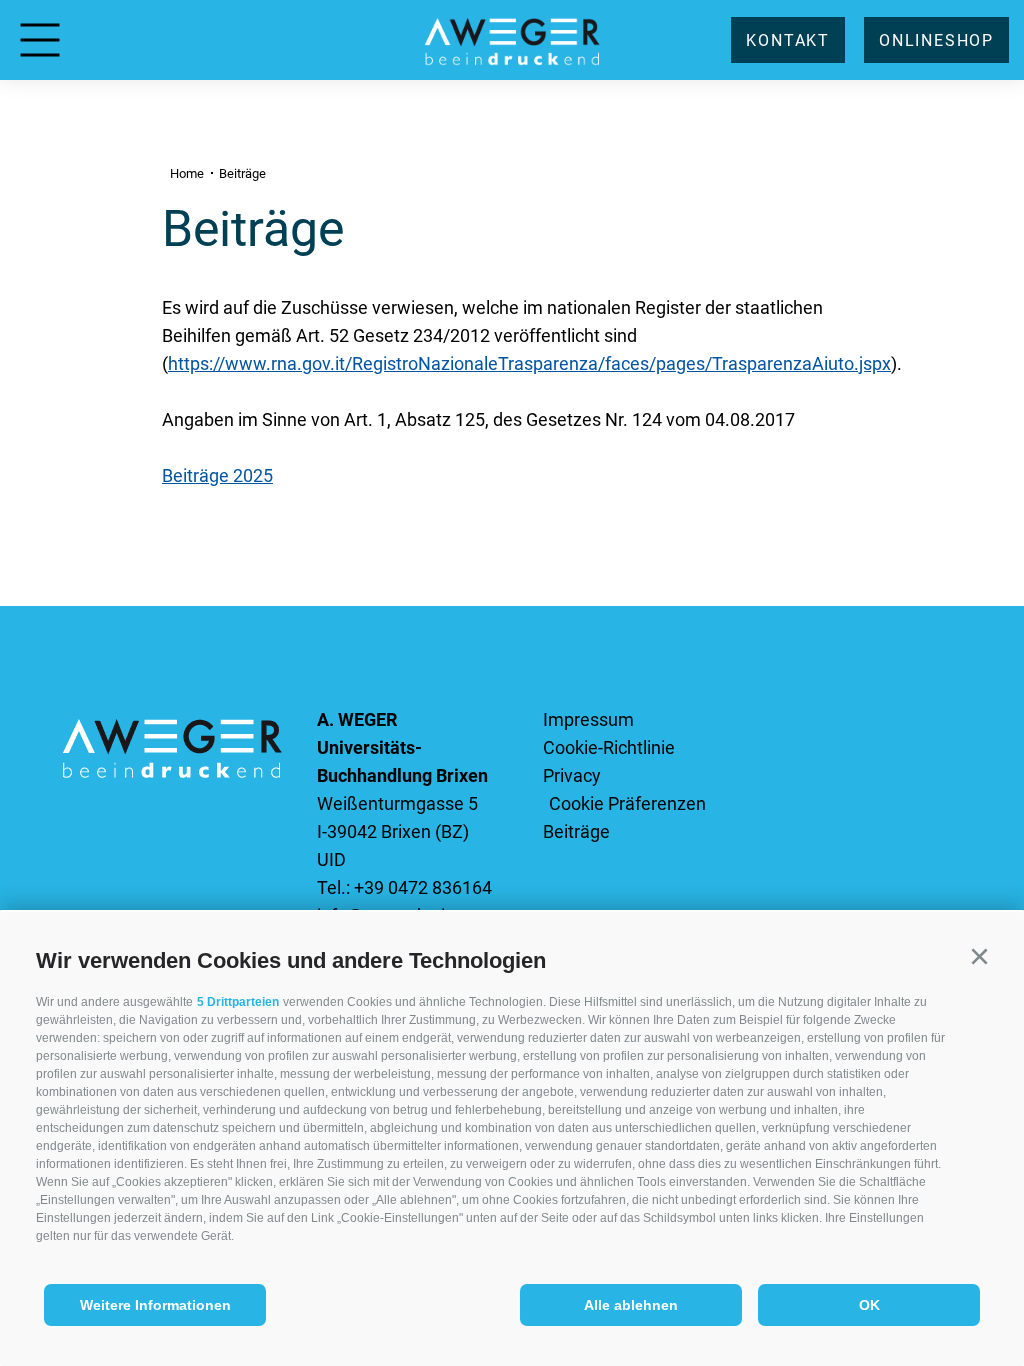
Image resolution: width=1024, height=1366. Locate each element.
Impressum (588, 719)
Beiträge (576, 831)
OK (869, 1305)
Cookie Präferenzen (627, 803)
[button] (979, 957)
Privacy (572, 775)
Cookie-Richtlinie (609, 747)
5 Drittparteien (238, 1002)
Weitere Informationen (155, 1305)
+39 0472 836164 (423, 887)
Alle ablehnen (631, 1305)
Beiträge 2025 (217, 475)
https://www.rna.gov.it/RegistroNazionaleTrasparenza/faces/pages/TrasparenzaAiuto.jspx (529, 363)
